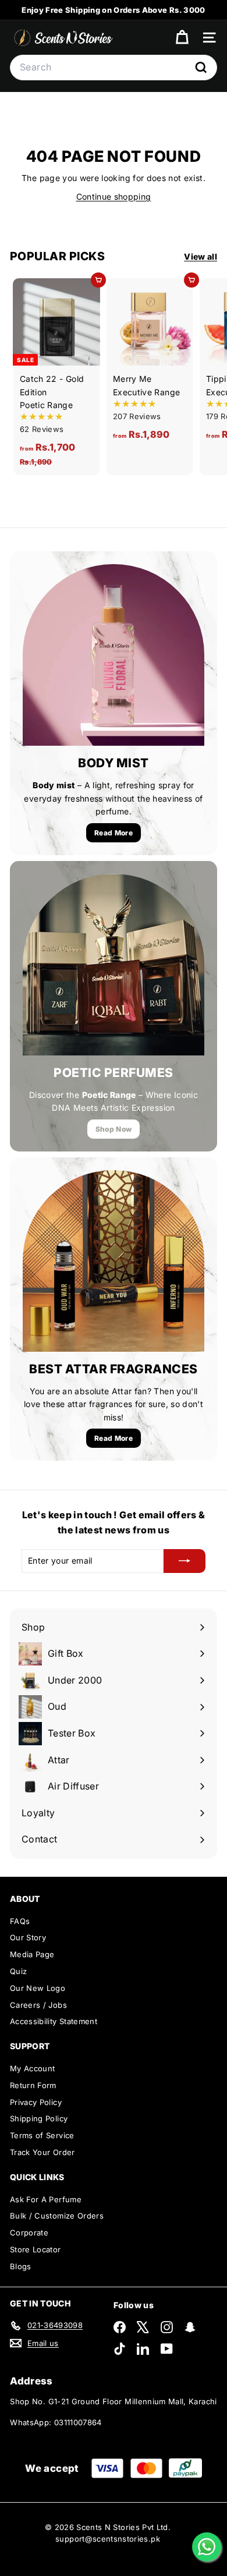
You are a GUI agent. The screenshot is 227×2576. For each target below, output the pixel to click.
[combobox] (114, 68)
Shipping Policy (39, 2118)
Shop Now (114, 1129)
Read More (114, 833)
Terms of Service (42, 2135)
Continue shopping (114, 196)
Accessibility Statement (54, 2021)
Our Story (28, 1937)
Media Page (32, 1954)
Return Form (33, 2085)
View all (201, 256)
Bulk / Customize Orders (57, 2216)
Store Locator (36, 2249)
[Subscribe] (185, 1561)
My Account (33, 2068)
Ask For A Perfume (46, 2199)
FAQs (20, 1921)
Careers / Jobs (38, 2005)
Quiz (18, 1971)
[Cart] (182, 38)
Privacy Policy (36, 2102)
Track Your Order (42, 2152)
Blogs (21, 2266)
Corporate (29, 2233)
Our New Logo (38, 1988)
